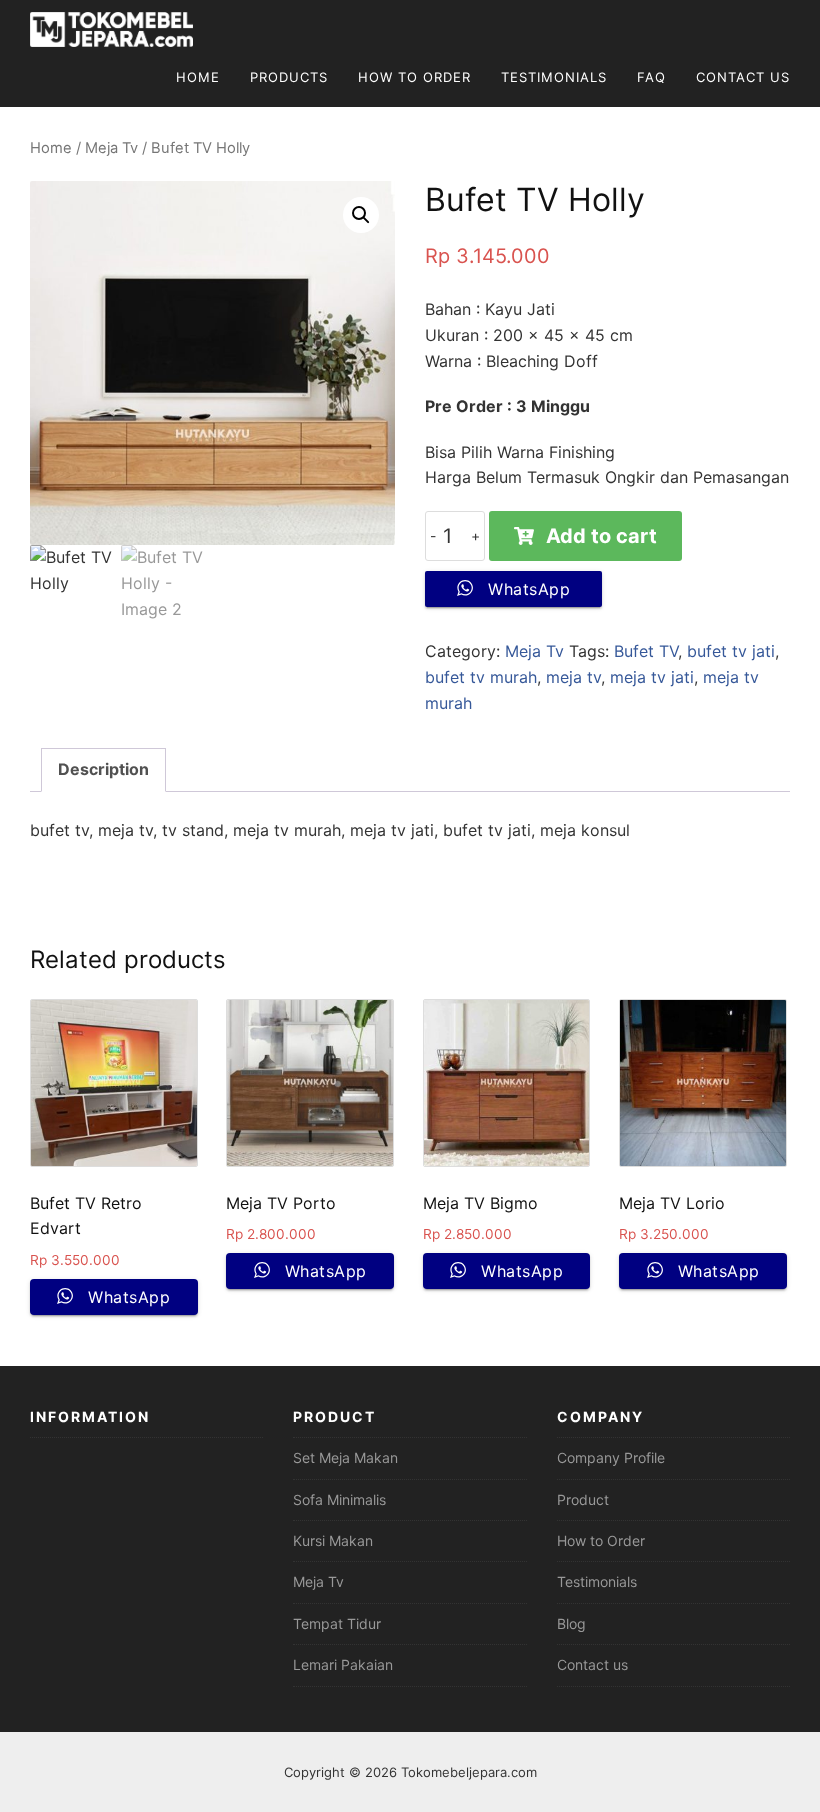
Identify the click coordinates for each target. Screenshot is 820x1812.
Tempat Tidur (337, 1623)
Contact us (592, 1664)
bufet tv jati (731, 651)
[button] (361, 215)
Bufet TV (646, 651)
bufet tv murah (481, 677)
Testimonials (554, 77)
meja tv (573, 677)
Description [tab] (103, 769)
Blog (571, 1623)
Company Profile (611, 1457)
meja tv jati (652, 677)
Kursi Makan (333, 1540)
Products (289, 77)
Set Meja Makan (345, 1457)
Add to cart (601, 536)
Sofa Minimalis (339, 1499)
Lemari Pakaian (343, 1664)
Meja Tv (111, 148)
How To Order (414, 77)
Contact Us (743, 77)
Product (583, 1499)
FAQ (651, 77)
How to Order (601, 1540)
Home (198, 77)
